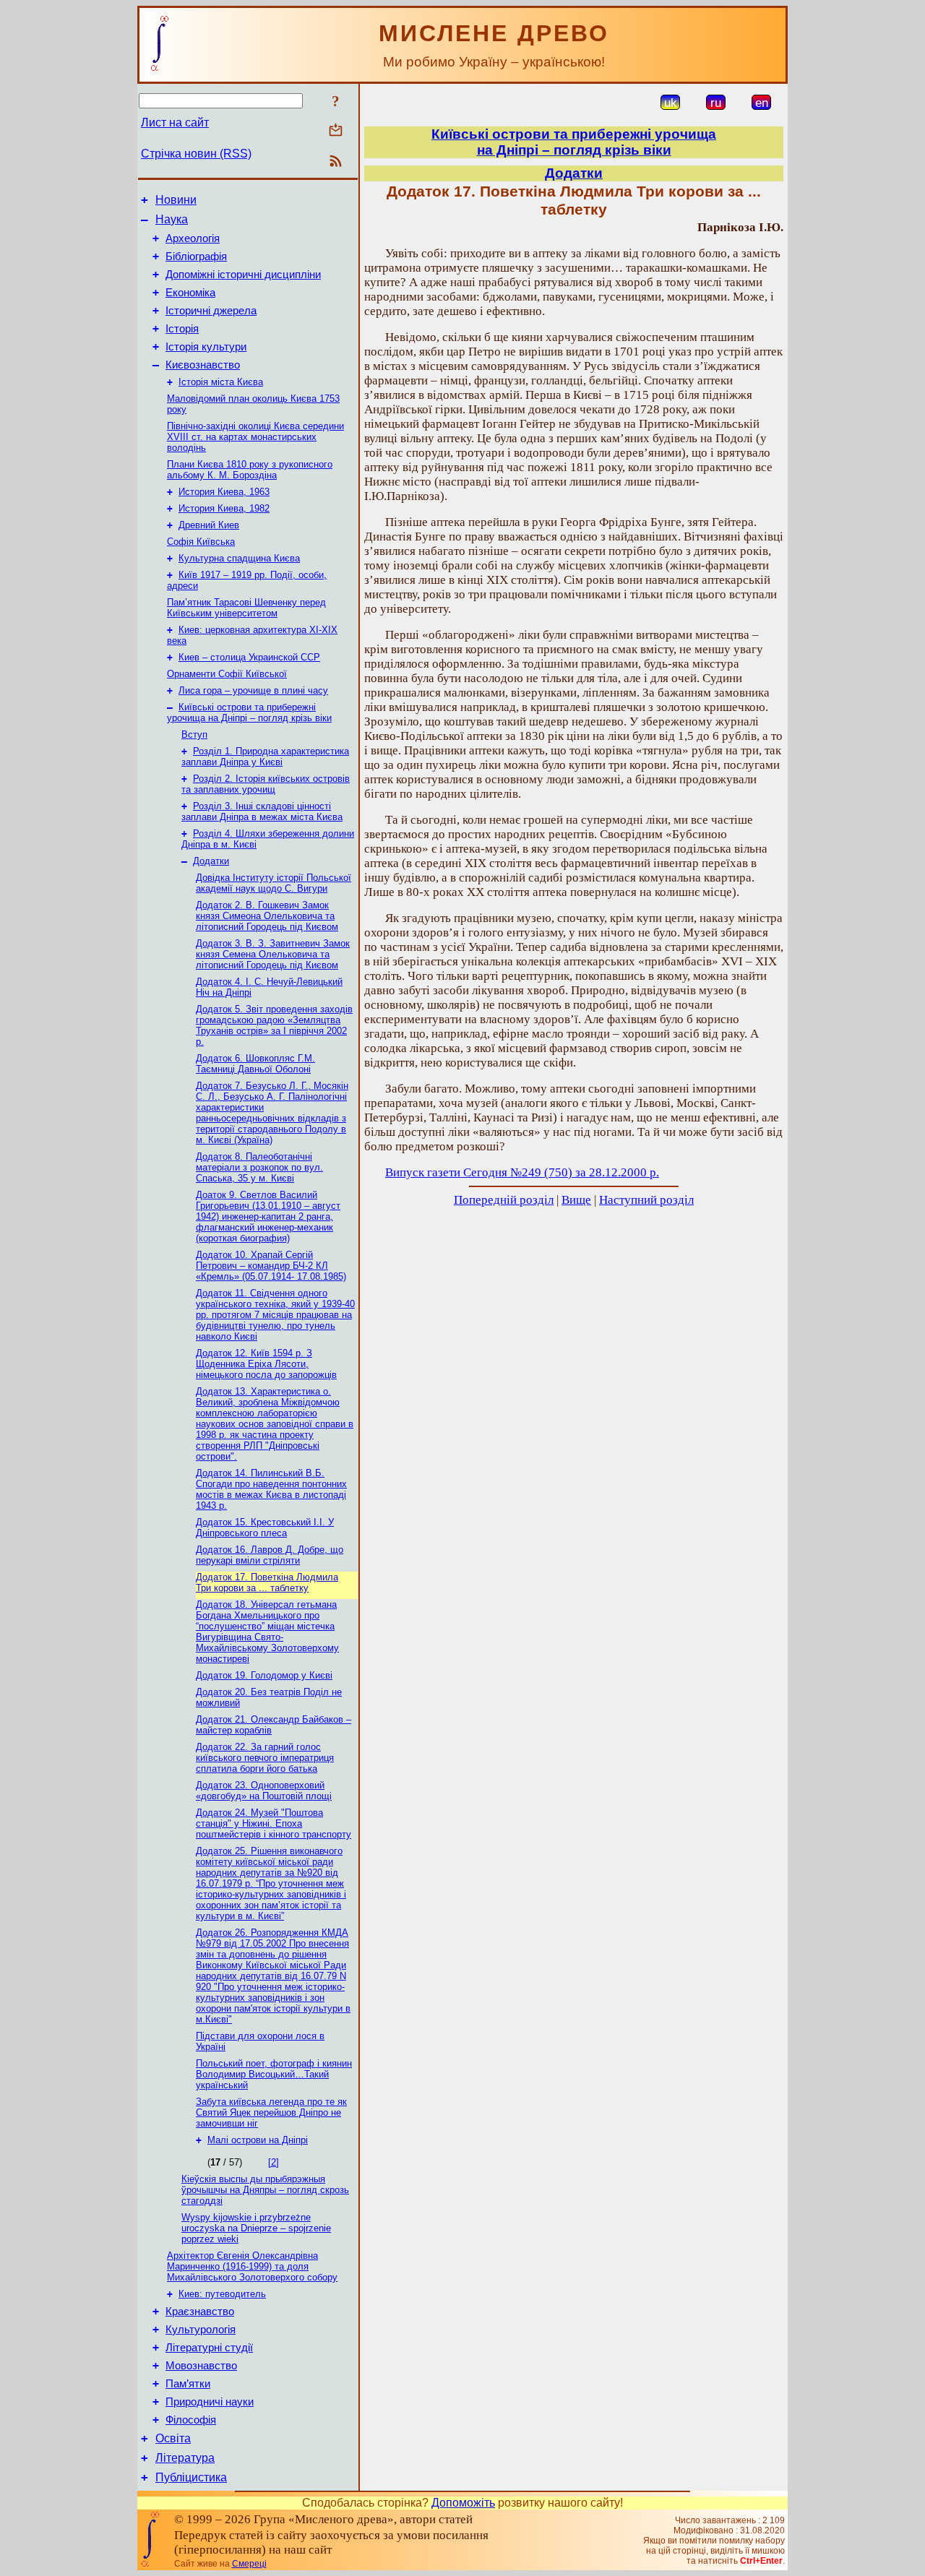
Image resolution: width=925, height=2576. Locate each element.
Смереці (249, 2564)
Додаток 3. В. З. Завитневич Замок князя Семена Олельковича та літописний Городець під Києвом (273, 954)
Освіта (173, 2438)
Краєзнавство (200, 2312)
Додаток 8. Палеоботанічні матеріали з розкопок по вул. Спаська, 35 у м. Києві (259, 1167)
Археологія (193, 238)
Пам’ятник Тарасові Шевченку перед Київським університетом (246, 608)
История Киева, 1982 (224, 508)
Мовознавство (201, 2366)
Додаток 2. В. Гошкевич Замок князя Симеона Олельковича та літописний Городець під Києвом (267, 916)
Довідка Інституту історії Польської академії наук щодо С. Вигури (274, 883)
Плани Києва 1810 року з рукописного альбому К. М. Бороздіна (250, 470)
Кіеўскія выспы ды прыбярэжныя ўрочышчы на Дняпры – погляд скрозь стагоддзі (265, 2190)
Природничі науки (210, 2402)
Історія (182, 329)
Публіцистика (191, 2477)
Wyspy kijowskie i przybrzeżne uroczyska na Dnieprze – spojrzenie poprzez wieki (256, 2228)
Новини (176, 200)
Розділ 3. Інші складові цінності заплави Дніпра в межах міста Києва (262, 811)
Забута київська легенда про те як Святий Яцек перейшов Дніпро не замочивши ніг (271, 2112)
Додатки (211, 861)
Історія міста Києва (221, 382)
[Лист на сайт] (336, 131)
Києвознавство (203, 365)
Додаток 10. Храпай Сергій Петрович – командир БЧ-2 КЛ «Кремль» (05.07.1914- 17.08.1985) (271, 1266)
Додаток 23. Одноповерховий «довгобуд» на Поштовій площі (264, 1791)
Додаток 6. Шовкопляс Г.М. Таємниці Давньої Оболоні (255, 1064)
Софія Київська (201, 542)
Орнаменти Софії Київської (227, 674)
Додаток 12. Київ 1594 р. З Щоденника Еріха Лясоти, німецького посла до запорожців (266, 1364)
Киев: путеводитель (222, 2294)
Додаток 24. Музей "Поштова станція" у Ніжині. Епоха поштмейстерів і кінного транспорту (274, 1823)
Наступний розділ (646, 1200)
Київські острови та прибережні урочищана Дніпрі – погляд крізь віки (574, 142)
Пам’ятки (188, 2384)
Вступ (194, 735)
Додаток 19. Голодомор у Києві (264, 1675)
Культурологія (201, 2330)
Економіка (190, 293)
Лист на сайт (175, 122)
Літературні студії (209, 2348)
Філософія (191, 2420)
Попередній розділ (504, 1200)
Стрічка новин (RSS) (196, 154)
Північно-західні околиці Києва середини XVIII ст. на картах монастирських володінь (255, 437)
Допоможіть (463, 2503)
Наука (172, 219)
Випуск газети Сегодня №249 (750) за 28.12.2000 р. (522, 1172)
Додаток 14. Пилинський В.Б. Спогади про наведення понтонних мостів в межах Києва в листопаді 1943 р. (271, 1489)
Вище (576, 1200)
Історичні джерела (211, 311)
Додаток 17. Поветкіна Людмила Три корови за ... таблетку (267, 1582)
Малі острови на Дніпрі (258, 2140)
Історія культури (206, 347)
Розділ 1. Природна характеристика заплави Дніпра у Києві (265, 757)
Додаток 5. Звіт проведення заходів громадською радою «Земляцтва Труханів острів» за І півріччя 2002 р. (274, 1025)
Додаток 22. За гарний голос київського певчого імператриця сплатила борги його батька (265, 1758)
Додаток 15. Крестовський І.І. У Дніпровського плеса (265, 1528)
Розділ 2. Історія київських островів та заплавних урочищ (266, 784)
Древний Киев (209, 525)
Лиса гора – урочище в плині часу (253, 690)
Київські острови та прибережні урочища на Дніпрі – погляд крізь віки (249, 712)
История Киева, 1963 (224, 492)
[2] (274, 2162)
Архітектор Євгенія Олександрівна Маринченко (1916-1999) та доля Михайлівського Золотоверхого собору (252, 2266)
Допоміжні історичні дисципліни (243, 275)
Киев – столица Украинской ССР (249, 657)
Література (185, 2458)
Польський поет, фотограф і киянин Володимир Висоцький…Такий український (274, 2074)
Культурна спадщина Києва (239, 558)
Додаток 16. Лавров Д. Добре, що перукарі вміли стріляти (270, 1555)
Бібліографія (196, 257)
